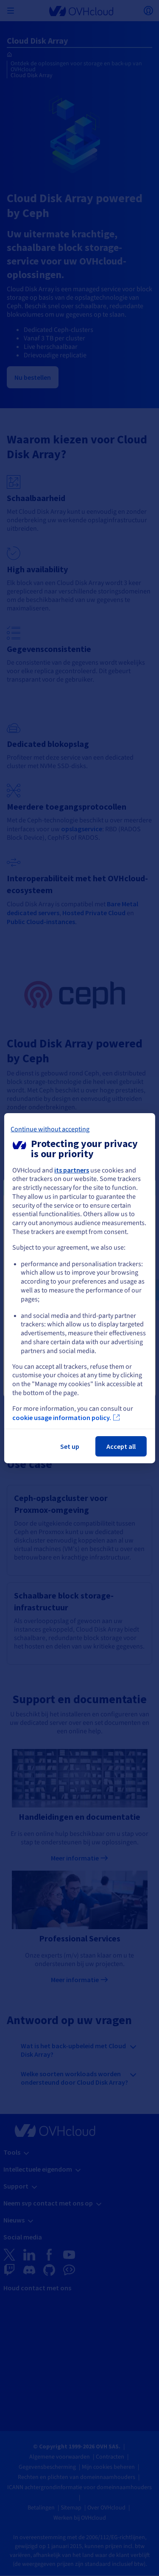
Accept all (121, 1446)
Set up (70, 1446)
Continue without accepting (50, 1129)
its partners (72, 1170)
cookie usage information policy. (62, 1417)
